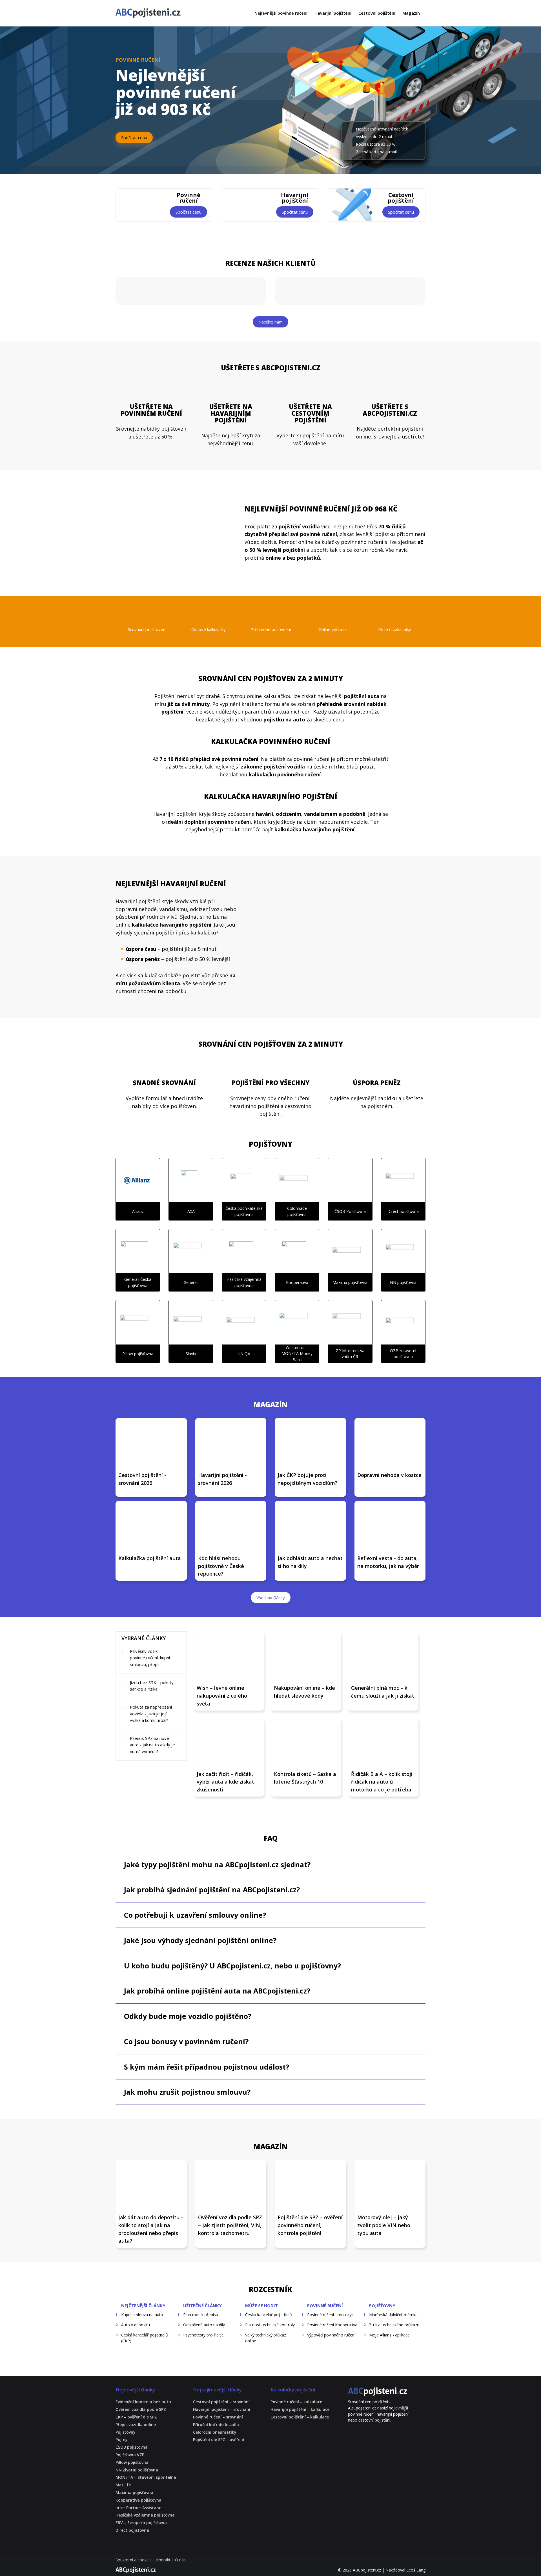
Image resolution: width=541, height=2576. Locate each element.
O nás (180, 2560)
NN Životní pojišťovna (137, 2470)
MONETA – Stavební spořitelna (146, 2478)
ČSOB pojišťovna (132, 2447)
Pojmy (122, 2440)
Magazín (411, 13)
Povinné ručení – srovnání (218, 2417)
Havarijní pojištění (333, 13)
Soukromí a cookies (134, 2560)
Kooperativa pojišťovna (138, 2500)
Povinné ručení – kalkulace (296, 2402)
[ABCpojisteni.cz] (378, 2392)
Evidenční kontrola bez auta (143, 2402)
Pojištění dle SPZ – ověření (219, 2440)
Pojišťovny (126, 2432)
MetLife (123, 2485)
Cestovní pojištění (377, 13)
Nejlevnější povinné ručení (281, 13)
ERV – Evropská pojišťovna (141, 2523)
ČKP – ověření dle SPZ (136, 2417)
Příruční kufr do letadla (216, 2425)
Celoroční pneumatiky (215, 2432)
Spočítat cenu (134, 138)
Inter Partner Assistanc (138, 2508)
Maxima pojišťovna (134, 2493)
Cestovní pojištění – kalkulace (300, 2417)
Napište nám (270, 322)
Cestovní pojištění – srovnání (221, 2402)
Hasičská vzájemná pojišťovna (145, 2515)
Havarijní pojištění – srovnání (222, 2410)
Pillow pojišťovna (132, 2463)
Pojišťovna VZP (130, 2455)
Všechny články (271, 1598)
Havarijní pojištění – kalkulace (300, 2410)
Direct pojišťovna (132, 2530)
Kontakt (163, 2560)
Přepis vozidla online (136, 2425)
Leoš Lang (416, 2570)
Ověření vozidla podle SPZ (141, 2410)
